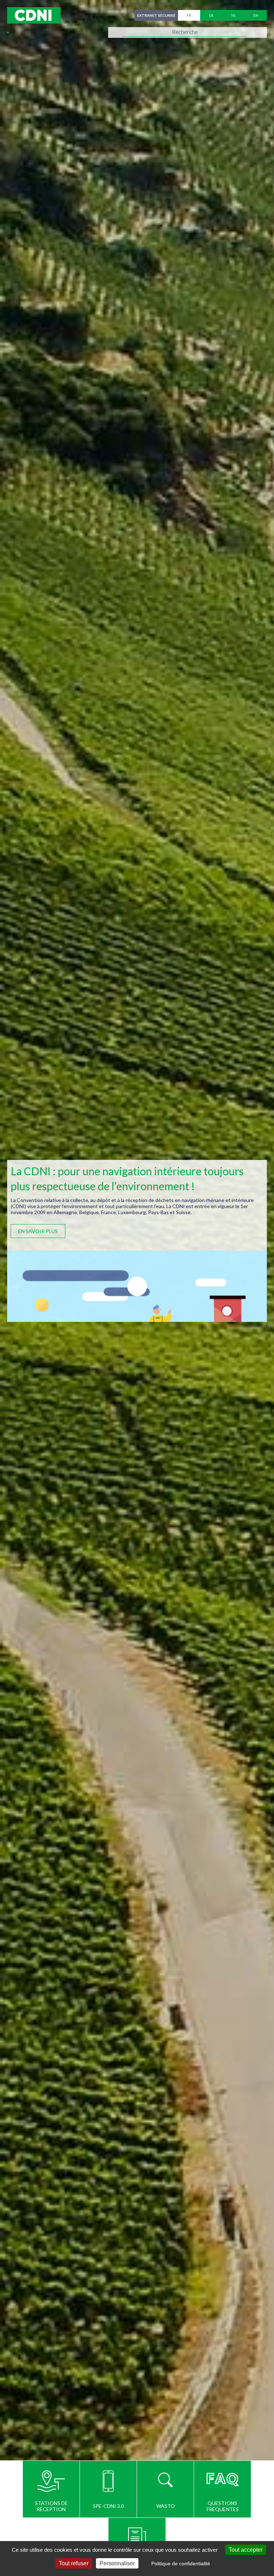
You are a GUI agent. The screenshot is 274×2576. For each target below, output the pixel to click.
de (211, 15)
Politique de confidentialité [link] (181, 2564)
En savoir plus (38, 1231)
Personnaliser (117, 2563)
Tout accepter (246, 2550)
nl (234, 15)
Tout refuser (74, 2563)
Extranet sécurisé (156, 15)
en (256, 15)
